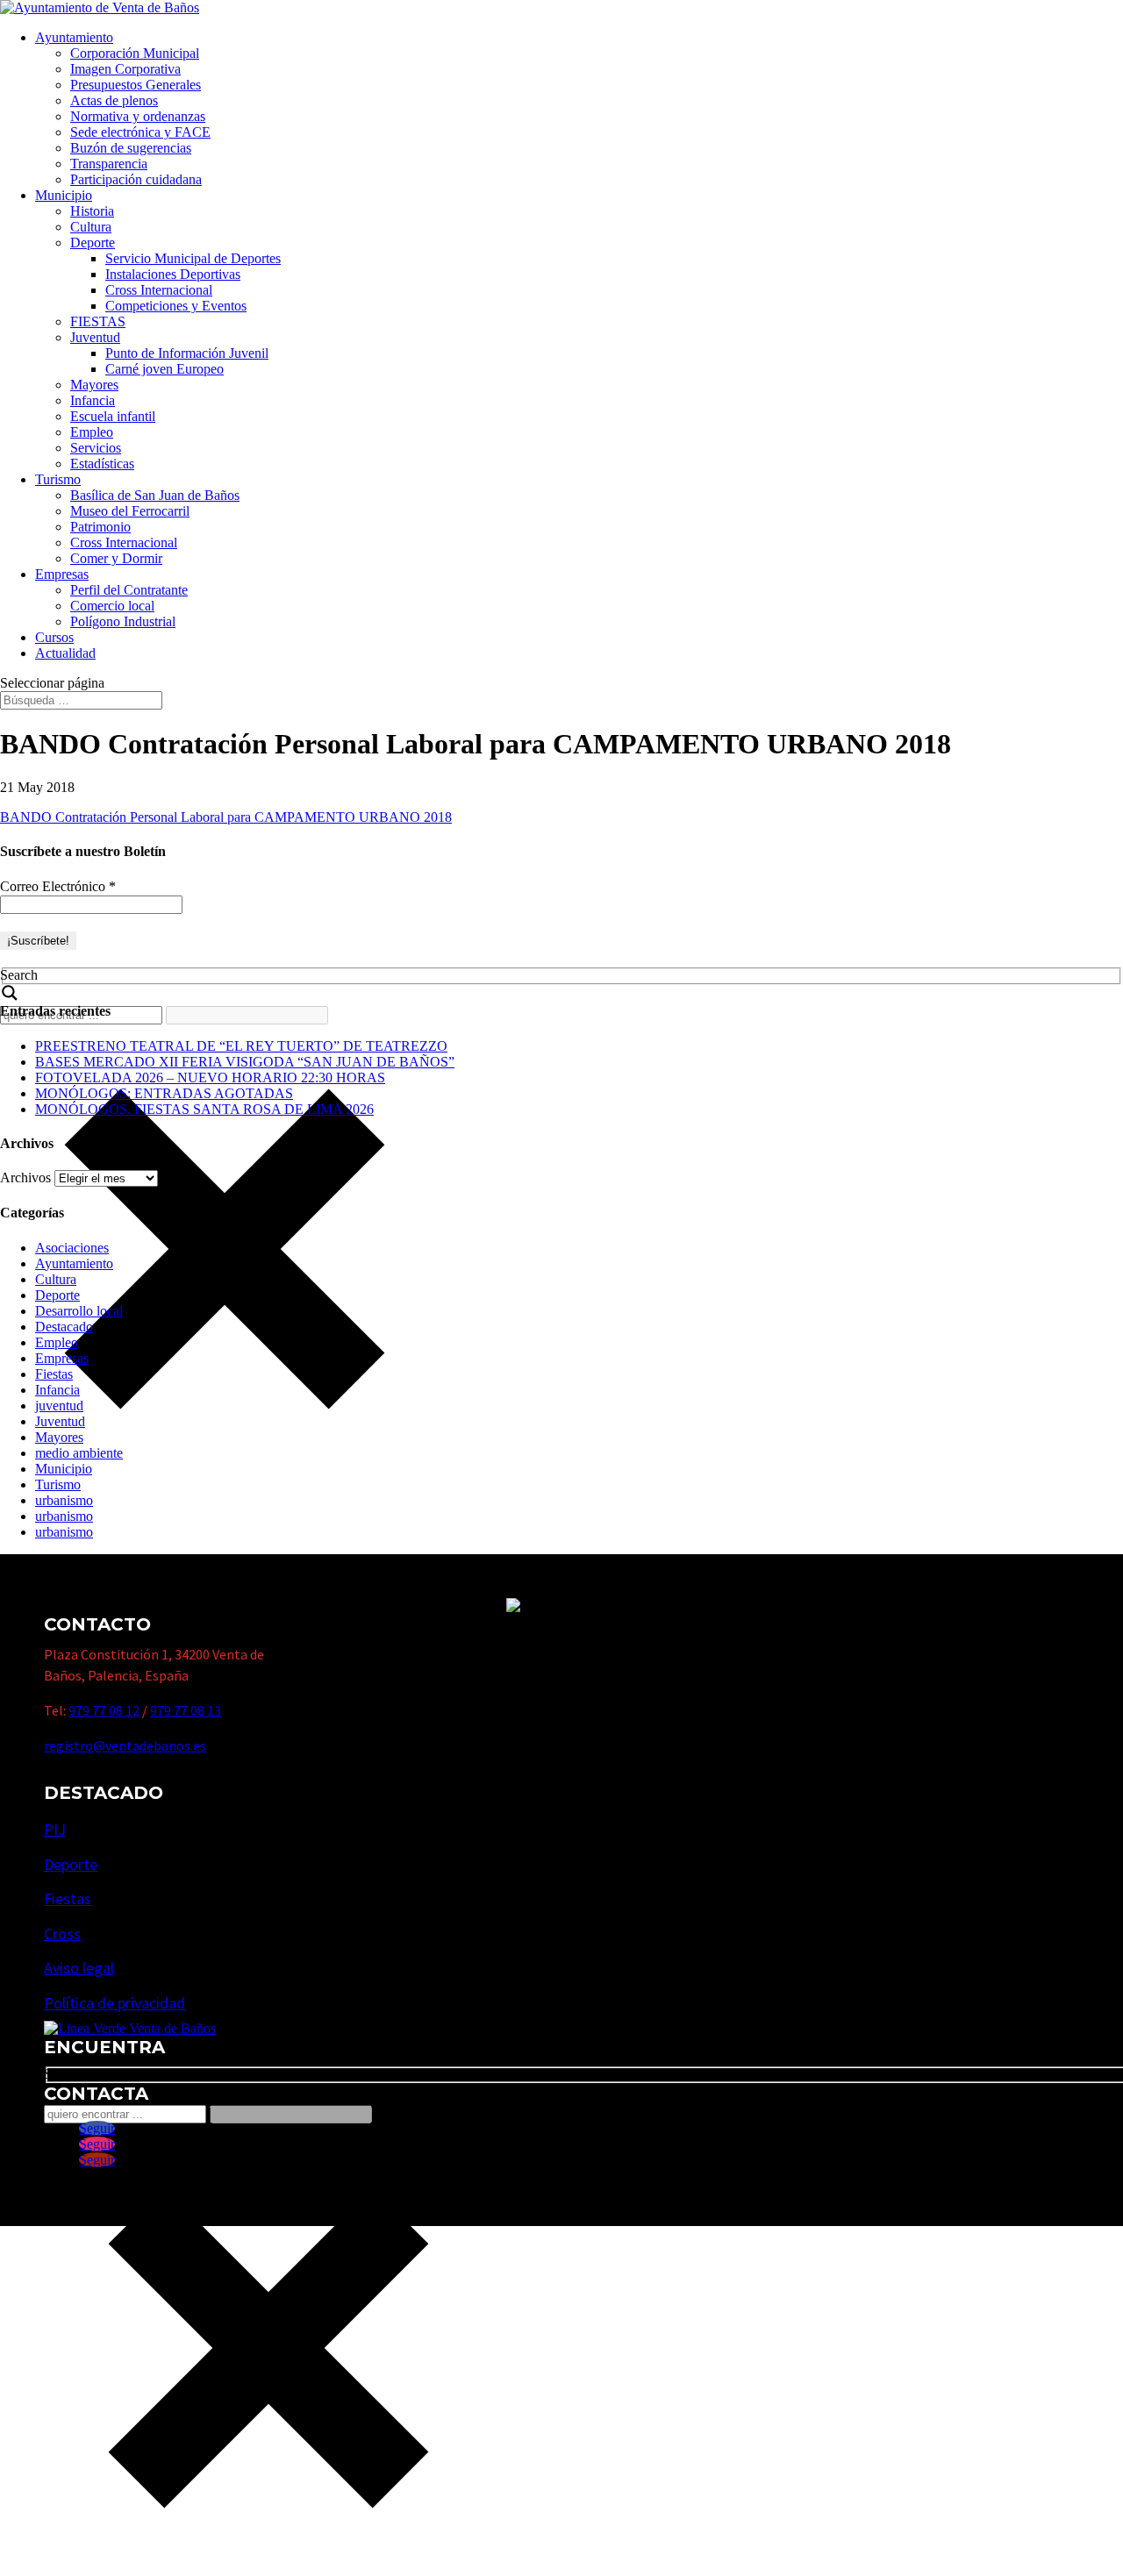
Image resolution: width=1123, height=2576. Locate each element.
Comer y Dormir (116, 558)
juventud (59, 1406)
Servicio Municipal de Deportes (193, 258)
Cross (62, 1934)
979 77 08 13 (186, 1710)
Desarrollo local (79, 1311)
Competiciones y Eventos (176, 306)
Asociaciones (72, 1248)
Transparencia (109, 164)
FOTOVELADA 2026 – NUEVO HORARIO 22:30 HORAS (210, 1077)
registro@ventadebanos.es (125, 1745)
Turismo (58, 479)
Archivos (25, 1177)
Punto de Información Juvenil (187, 353)
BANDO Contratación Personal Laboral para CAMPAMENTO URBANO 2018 (226, 817)
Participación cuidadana (136, 179)
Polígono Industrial (123, 621)
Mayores (94, 385)
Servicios (96, 448)
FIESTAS (98, 321)
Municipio (64, 195)
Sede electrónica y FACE (140, 132)
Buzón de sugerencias (131, 148)
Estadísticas (102, 464)
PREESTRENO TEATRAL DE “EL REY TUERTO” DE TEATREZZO (241, 1046)
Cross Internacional (159, 290)
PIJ (55, 1829)
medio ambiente (79, 1453)
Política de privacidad (114, 2003)
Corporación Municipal (135, 53)
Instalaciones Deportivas (173, 274)
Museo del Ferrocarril (130, 511)
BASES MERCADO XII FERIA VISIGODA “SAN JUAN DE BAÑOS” (245, 1062)
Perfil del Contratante (129, 590)
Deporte (93, 243)
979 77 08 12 (104, 1710)
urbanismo (64, 1500)
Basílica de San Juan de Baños (155, 495)
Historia (92, 211)
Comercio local (112, 606)
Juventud (95, 337)
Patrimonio (100, 527)
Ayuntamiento (74, 37)
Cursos (54, 637)
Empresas (62, 574)
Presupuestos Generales (136, 85)
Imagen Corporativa (125, 69)
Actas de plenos (114, 100)
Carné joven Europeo (165, 369)
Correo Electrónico (58, 886)
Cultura (91, 227)
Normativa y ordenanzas (138, 116)
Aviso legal (79, 1968)
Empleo (92, 432)
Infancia (93, 400)
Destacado (64, 1327)
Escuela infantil (113, 416)
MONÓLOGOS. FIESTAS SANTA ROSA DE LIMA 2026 (204, 1109)
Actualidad (65, 653)
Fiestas (54, 1374)
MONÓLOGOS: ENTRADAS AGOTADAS (164, 1093)
